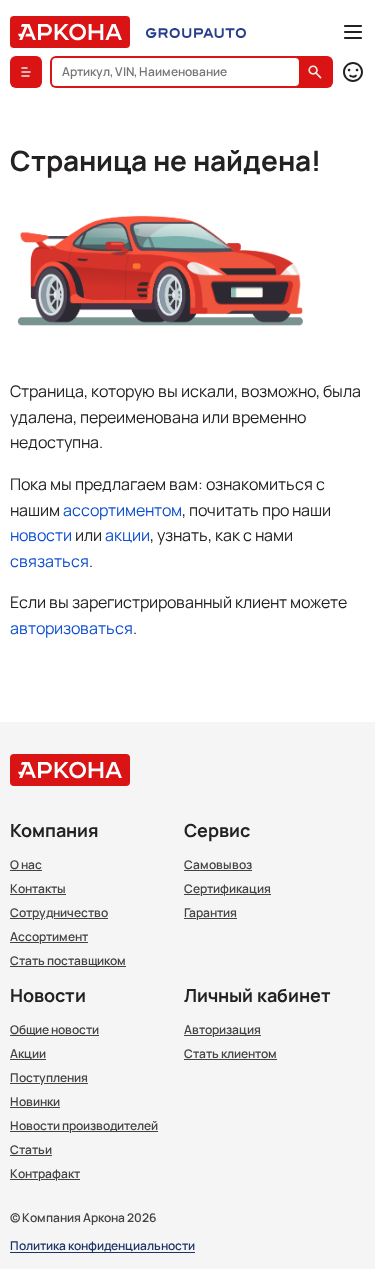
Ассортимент (49, 937)
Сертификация (227, 889)
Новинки (35, 1102)
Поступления (49, 1078)
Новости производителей (84, 1126)
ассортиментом (122, 510)
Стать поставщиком (68, 961)
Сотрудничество (59, 913)
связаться (49, 561)
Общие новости (54, 1030)
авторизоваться (71, 628)
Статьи (31, 1150)
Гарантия (210, 913)
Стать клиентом (230, 1054)
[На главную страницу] (70, 32)
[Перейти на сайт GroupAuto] (196, 32)
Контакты (38, 889)
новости (41, 535)
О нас (26, 865)
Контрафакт (45, 1174)
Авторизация (222, 1030)
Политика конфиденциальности (102, 1246)
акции (127, 535)
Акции (28, 1054)
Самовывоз (218, 865)
